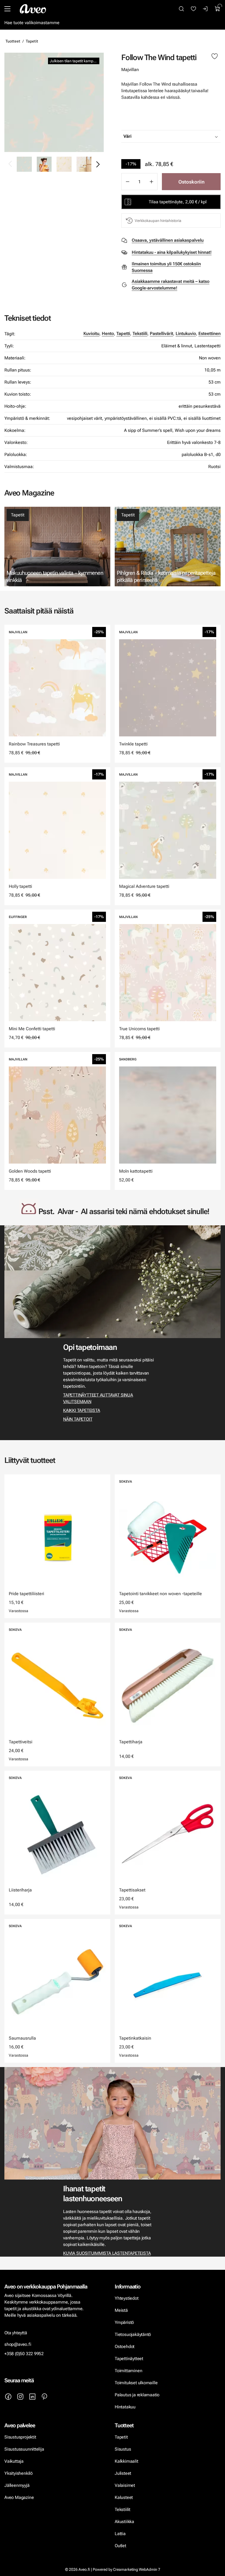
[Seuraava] (98, 164)
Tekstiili (140, 333)
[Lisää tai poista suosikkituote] (215, 57)
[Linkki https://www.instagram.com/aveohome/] (20, 2397)
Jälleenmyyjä (17, 2485)
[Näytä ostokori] (218, 9)
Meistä (121, 2310)
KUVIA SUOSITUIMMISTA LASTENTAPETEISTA (107, 2253)
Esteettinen (209, 333)
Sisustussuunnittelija (25, 2449)
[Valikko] (7, 9)
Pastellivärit (161, 333)
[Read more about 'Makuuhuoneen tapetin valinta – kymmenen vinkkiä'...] (57, 547)
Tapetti (123, 333)
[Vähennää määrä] (127, 182)
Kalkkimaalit (126, 2461)
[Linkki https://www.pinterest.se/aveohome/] (44, 2397)
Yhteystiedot (127, 2298)
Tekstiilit (123, 2509)
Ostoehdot (125, 2346)
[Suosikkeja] (193, 9)
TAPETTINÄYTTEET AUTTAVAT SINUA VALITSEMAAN (98, 1398)
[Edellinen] (10, 164)
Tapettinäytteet (129, 2359)
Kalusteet (124, 2497)
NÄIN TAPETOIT (78, 1419)
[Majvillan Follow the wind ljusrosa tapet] (64, 164)
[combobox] (185, 136)
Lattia (120, 2534)
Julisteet (123, 2473)
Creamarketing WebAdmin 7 (137, 2569)
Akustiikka (124, 2522)
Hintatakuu (125, 2407)
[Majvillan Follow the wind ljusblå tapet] (54, 102)
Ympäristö (124, 2322)
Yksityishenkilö (19, 2473)
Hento (108, 333)
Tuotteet (13, 41)
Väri (127, 136)
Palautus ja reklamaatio (137, 2395)
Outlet (121, 2546)
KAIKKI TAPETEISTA (81, 1410)
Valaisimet (125, 2485)
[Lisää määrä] (151, 182)
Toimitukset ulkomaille (136, 2383)
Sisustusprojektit (20, 2437)
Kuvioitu (91, 333)
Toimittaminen (128, 2371)
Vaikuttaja (14, 2461)
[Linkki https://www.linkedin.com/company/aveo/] (32, 2397)
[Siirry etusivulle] (33, 9)
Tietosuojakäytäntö (133, 2334)
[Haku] (181, 9)
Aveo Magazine (19, 2497)
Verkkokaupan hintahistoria (158, 221)
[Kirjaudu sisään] (206, 9)
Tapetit (32, 41)
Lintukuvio (186, 333)
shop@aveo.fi (18, 2344)
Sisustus (123, 2449)
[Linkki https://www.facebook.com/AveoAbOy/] (8, 2397)
